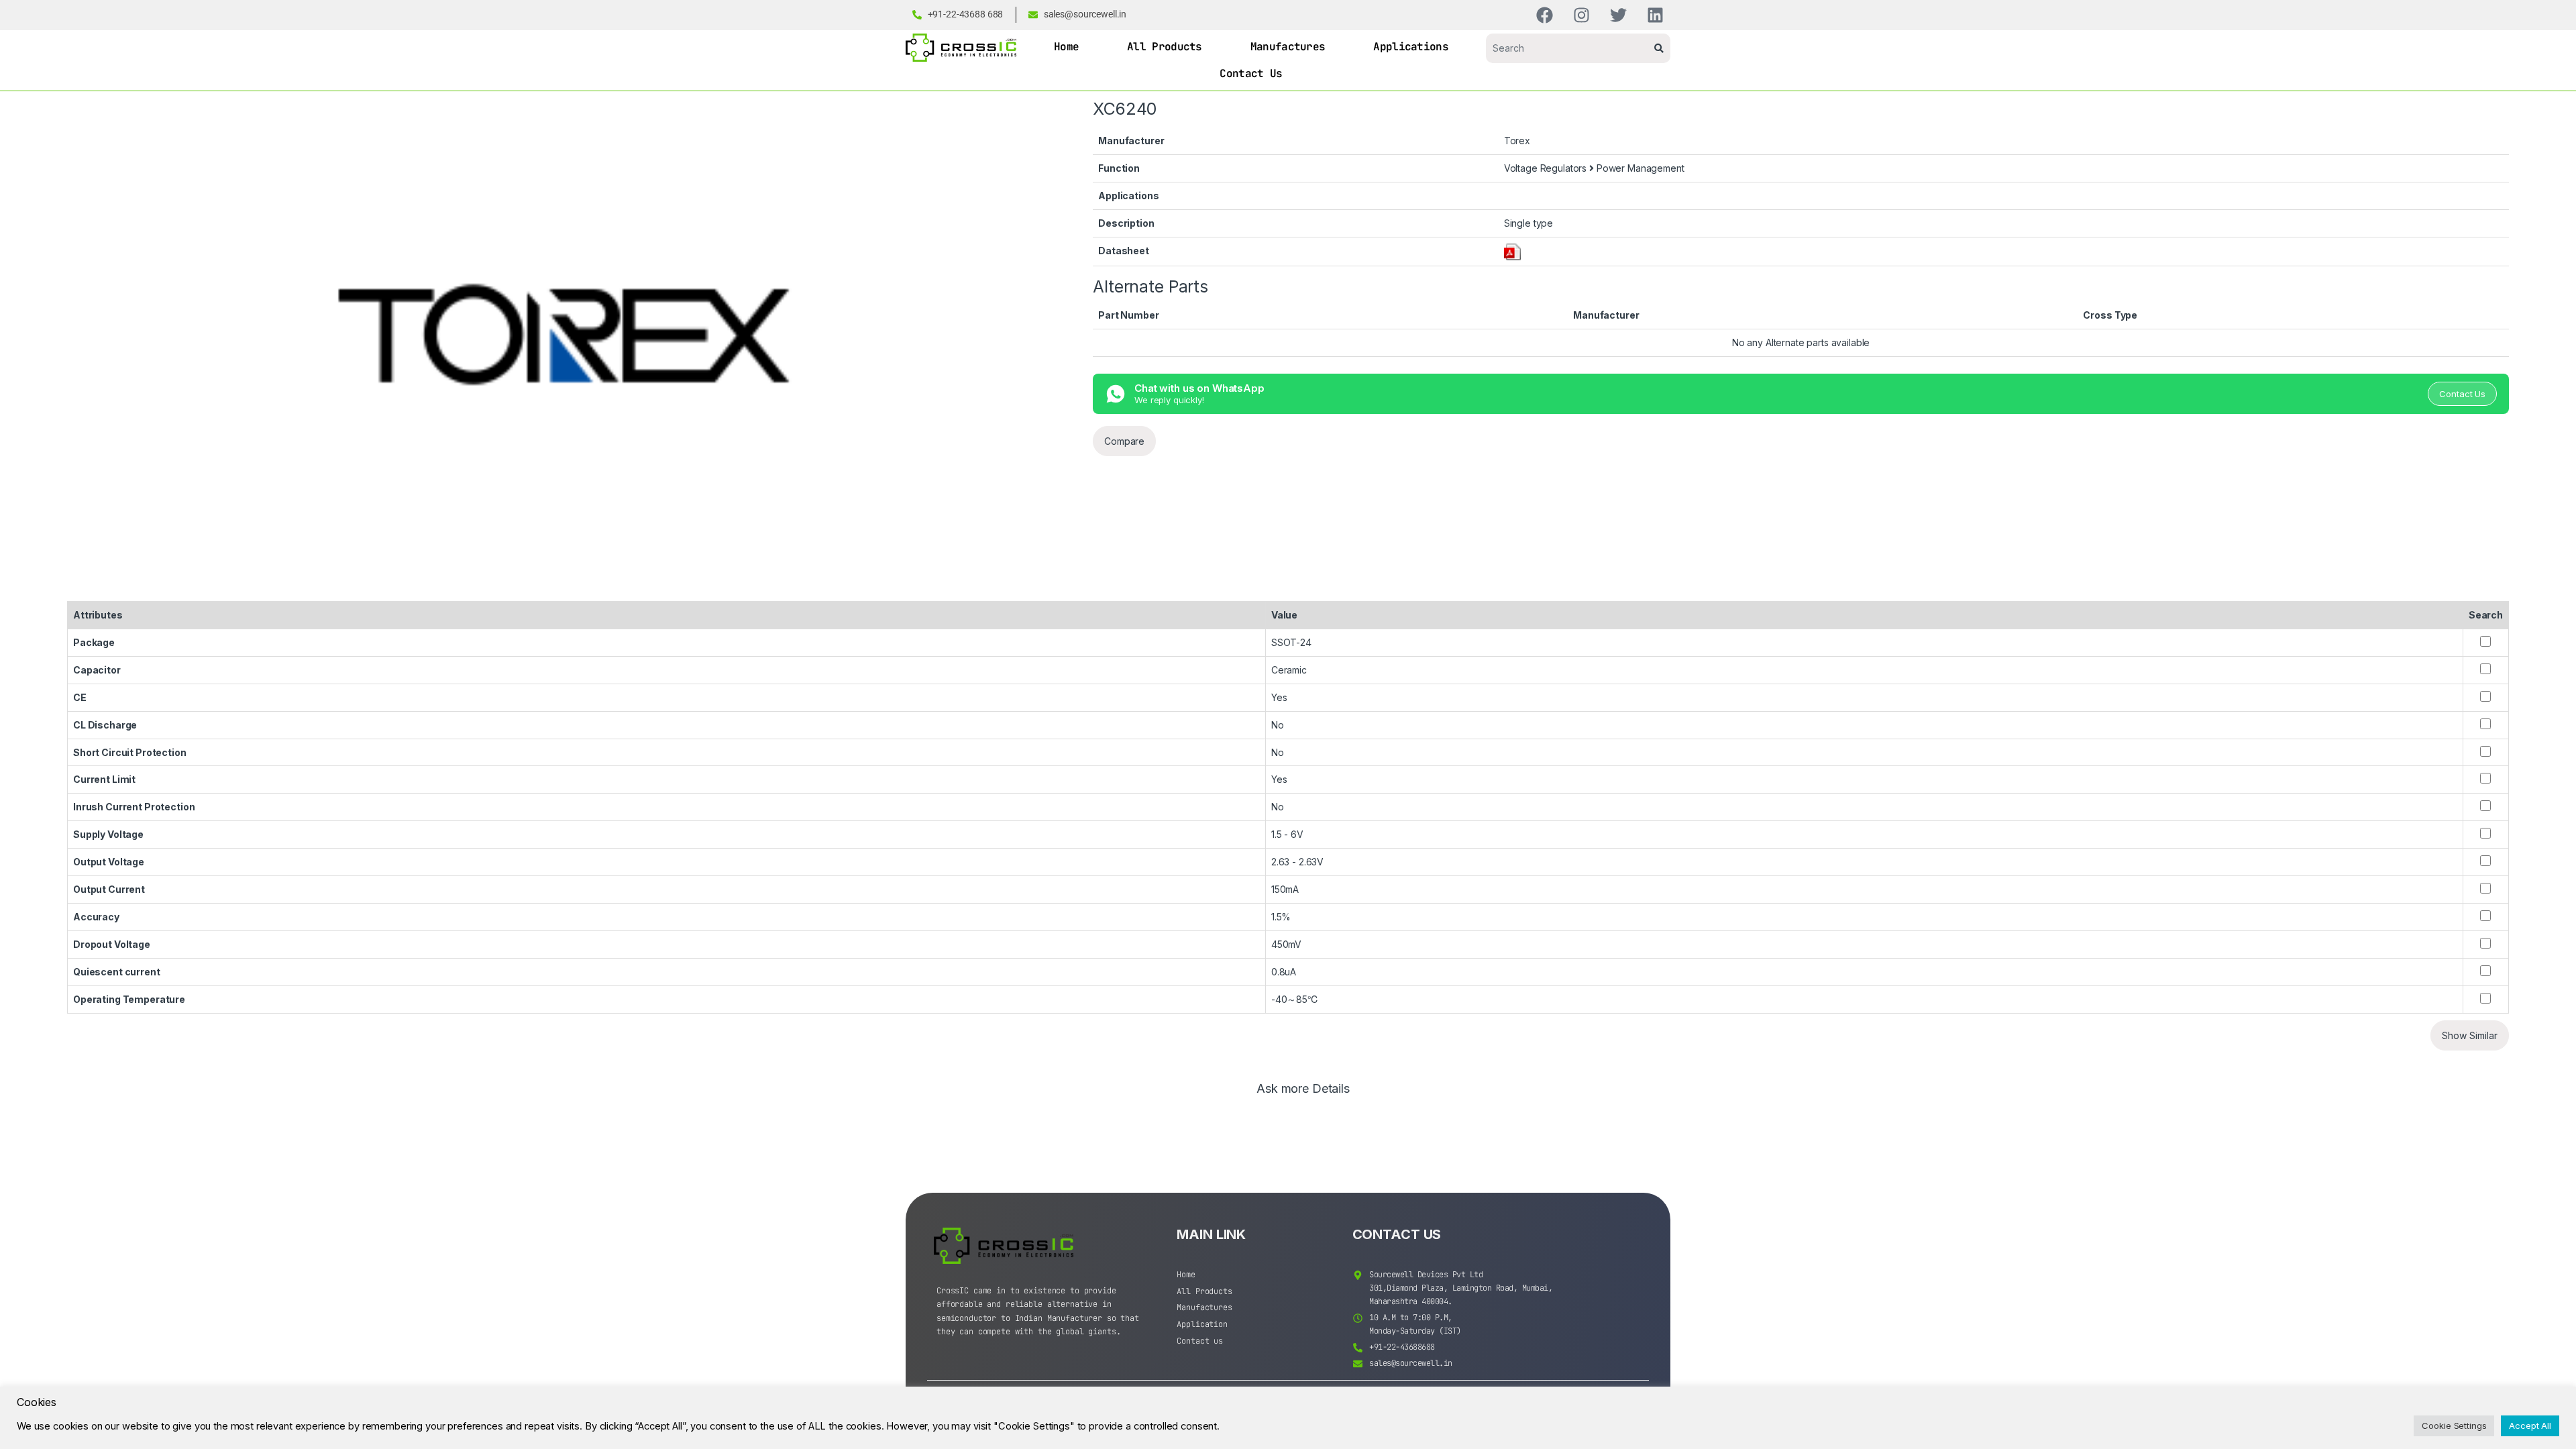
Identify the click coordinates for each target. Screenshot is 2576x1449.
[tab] (1303, 1095)
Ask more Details (1303, 1089)
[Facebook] (1545, 15)
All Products (1165, 47)
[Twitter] (1618, 15)
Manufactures (1288, 47)
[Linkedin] (1655, 15)
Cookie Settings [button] (2454, 1426)
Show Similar (2470, 1035)
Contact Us (1251, 73)
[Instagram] (1581, 15)
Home (1066, 47)
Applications (1411, 47)
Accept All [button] (2530, 1426)
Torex (1517, 141)
